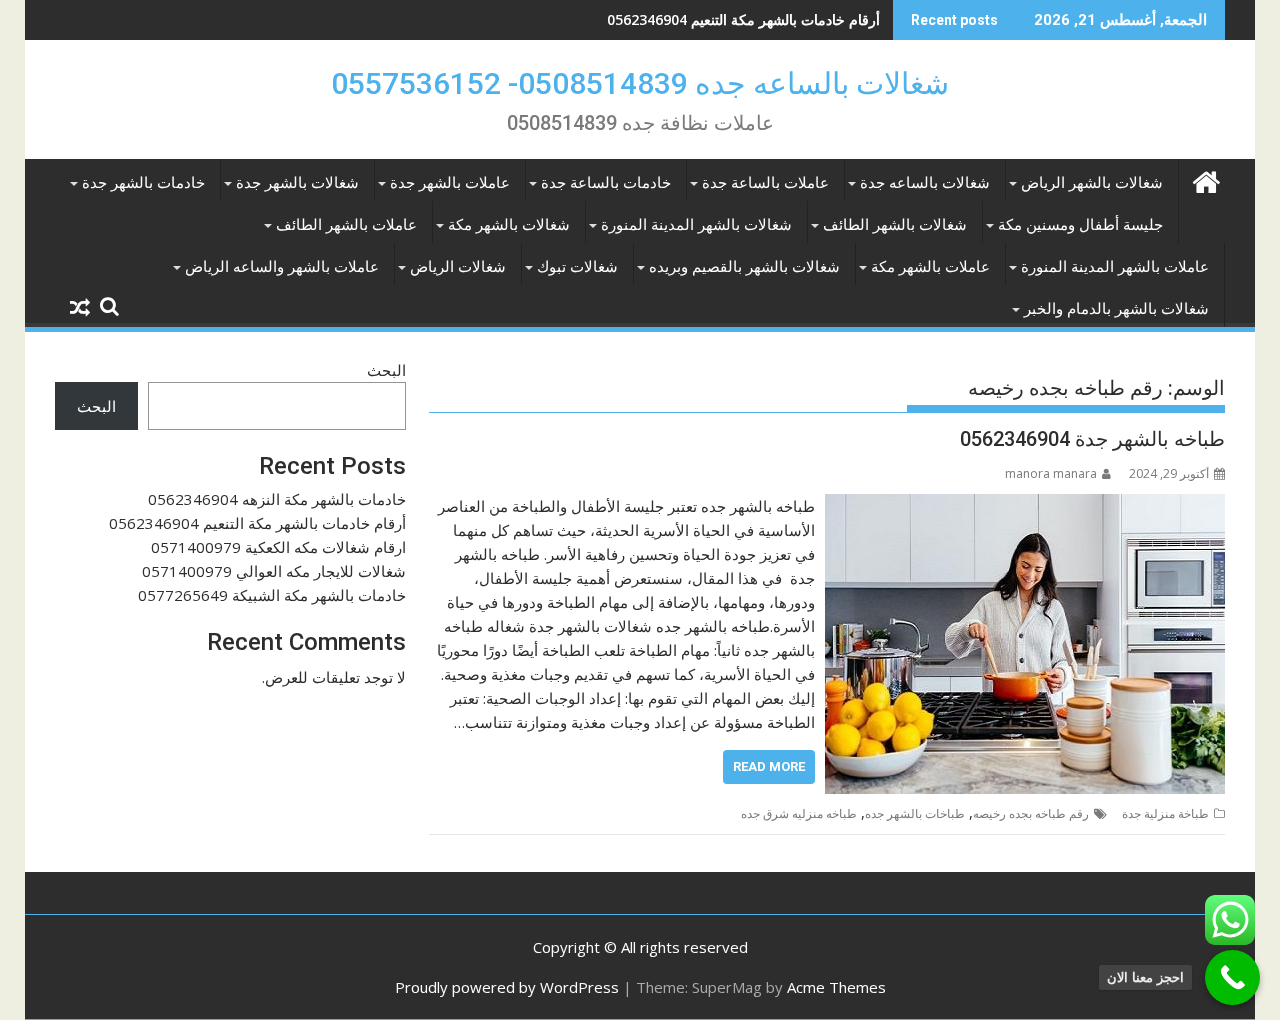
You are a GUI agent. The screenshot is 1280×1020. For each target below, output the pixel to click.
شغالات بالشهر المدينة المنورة (696, 225)
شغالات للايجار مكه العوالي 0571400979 (274, 571)
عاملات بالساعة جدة (765, 183)
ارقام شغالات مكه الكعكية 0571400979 (278, 547)
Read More (769, 766)
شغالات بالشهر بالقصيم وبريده (744, 267)
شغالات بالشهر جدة (297, 183)
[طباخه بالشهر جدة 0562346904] (1025, 506)
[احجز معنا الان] (1232, 977)
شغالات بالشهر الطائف (895, 225)
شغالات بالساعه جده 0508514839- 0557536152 (640, 83)
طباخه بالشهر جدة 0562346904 (1092, 439)
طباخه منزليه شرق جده (799, 813)
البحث (386, 370)
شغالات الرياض (458, 267)
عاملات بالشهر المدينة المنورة (1115, 267)
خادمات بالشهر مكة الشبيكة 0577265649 (272, 595)
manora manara (1051, 473)
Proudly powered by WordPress (507, 987)
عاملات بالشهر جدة (450, 183)
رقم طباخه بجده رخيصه (1031, 813)
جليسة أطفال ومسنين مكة (1080, 225)
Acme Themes (836, 987)
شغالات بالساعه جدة (925, 183)
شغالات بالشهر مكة (509, 225)
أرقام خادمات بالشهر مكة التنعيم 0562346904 (743, 19)
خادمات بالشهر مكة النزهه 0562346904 (277, 499)
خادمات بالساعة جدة (606, 183)
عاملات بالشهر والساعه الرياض (282, 267)
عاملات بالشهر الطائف (346, 225)
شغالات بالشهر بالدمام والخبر (1116, 309)
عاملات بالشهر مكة (930, 267)
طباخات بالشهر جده (915, 813)
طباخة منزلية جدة (1165, 813)
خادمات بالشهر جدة (143, 183)
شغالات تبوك (577, 267)
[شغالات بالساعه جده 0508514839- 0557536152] (1205, 179)
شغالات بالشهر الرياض (1092, 183)
